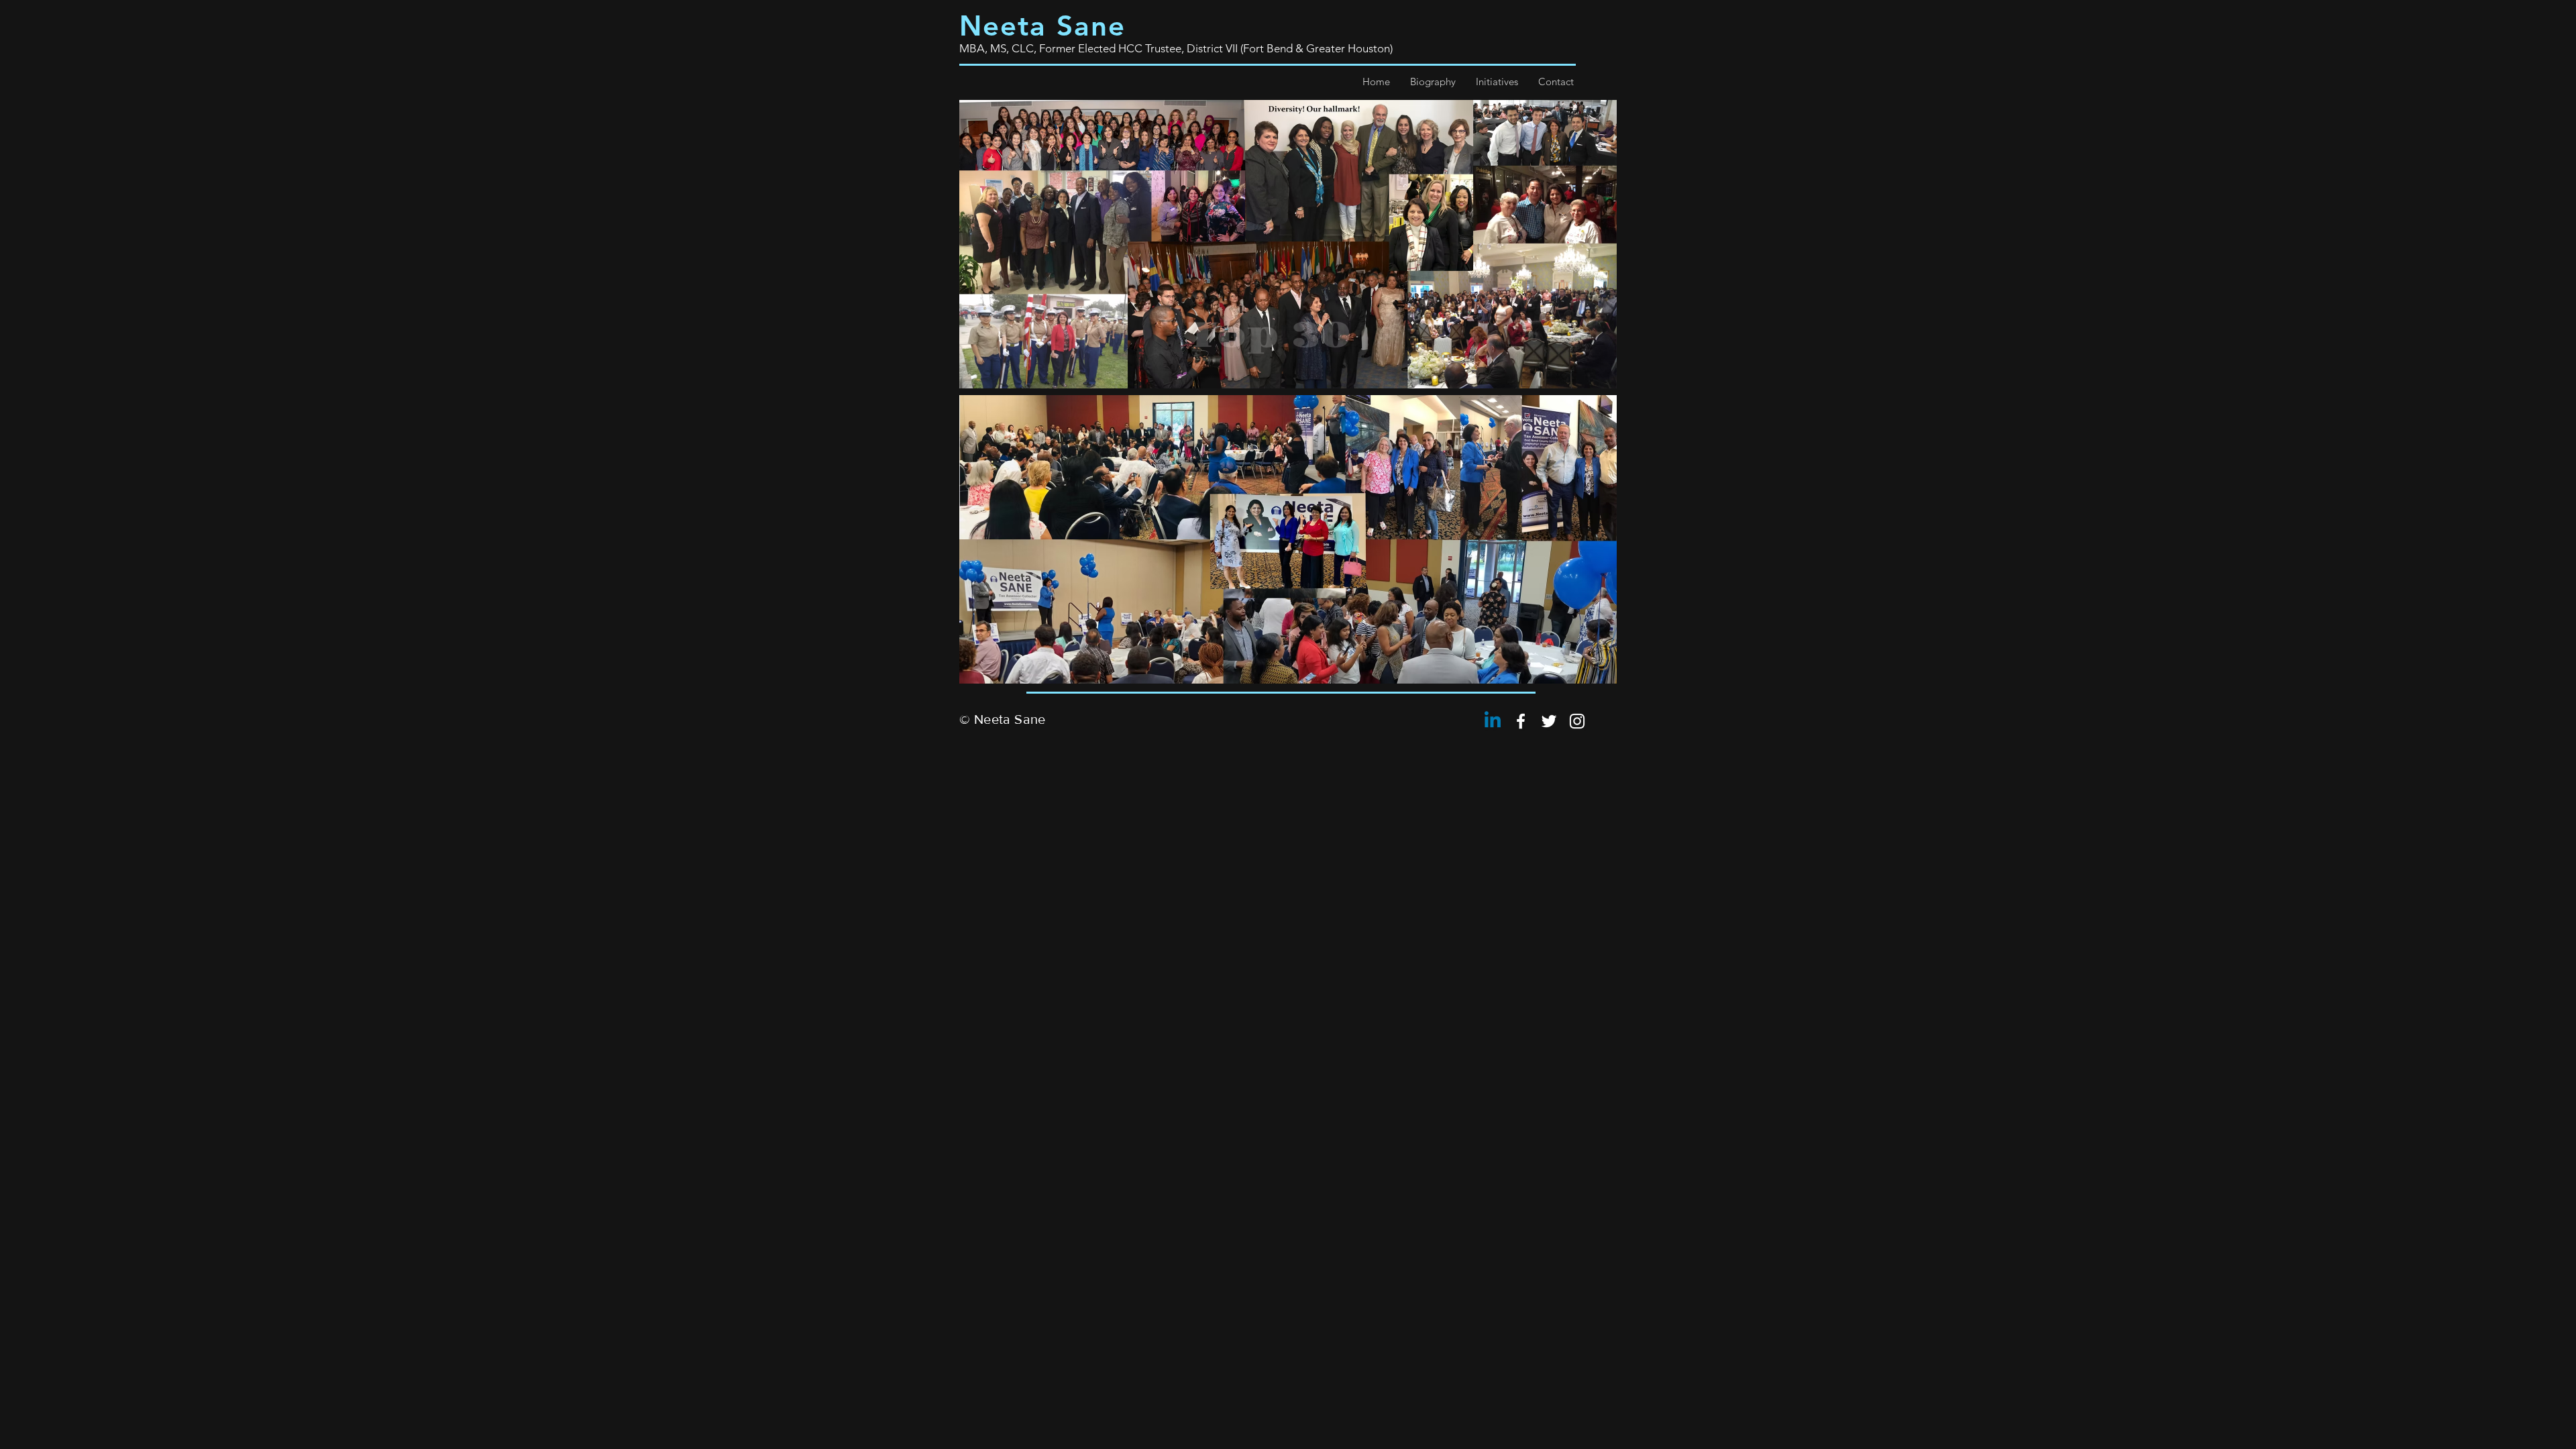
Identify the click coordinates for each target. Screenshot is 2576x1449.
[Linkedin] (1493, 721)
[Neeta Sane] (1521, 721)
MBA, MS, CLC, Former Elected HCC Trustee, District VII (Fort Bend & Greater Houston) (1176, 48)
